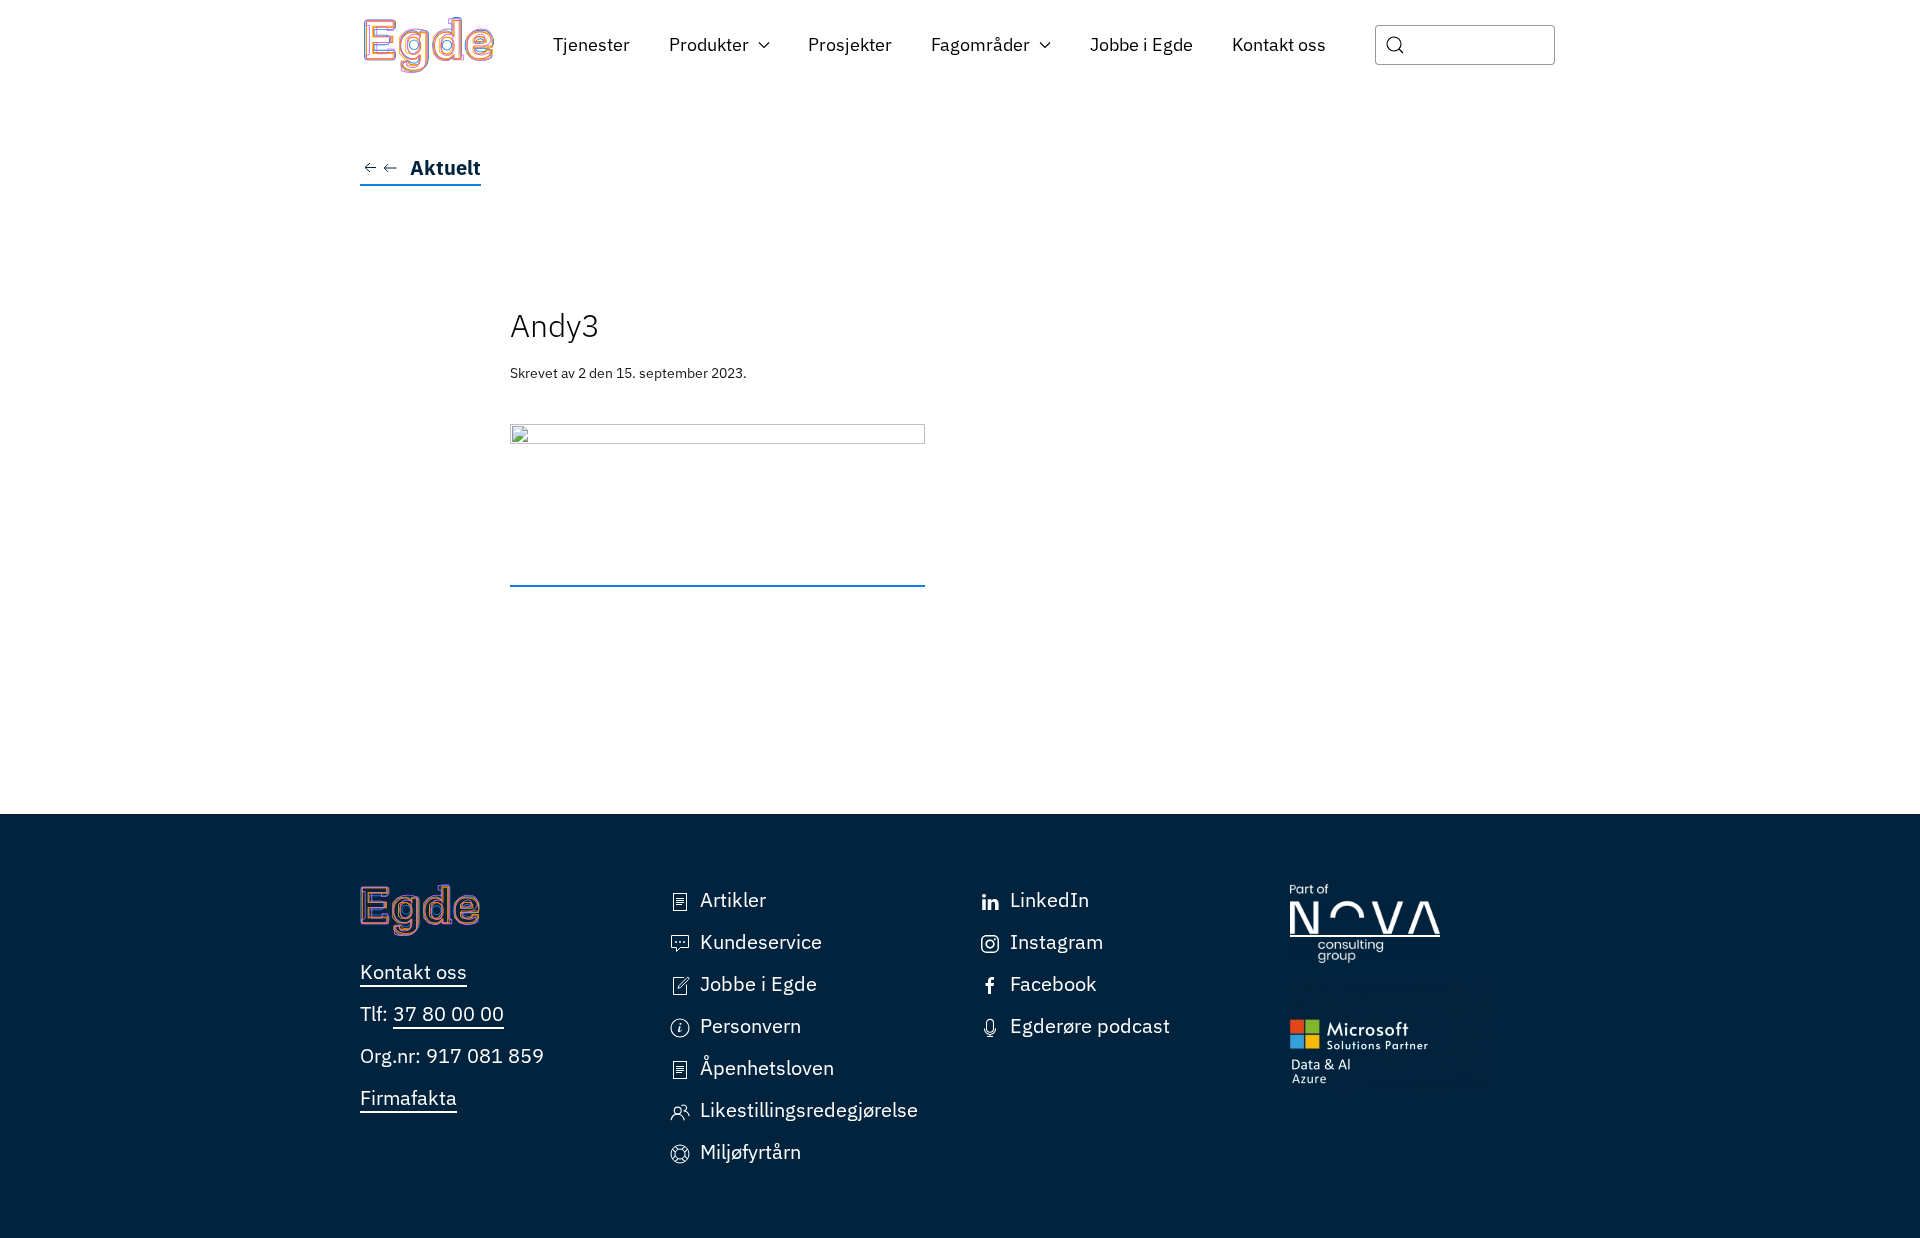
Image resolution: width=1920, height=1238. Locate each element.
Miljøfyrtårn (750, 1151)
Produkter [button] (709, 44)
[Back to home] (429, 45)
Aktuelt (445, 167)
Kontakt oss (1279, 44)
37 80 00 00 (448, 1013)
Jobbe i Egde (1141, 44)
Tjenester (591, 44)
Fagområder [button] (980, 44)
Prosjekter (850, 44)
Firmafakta (408, 1097)
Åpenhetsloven (767, 1067)
